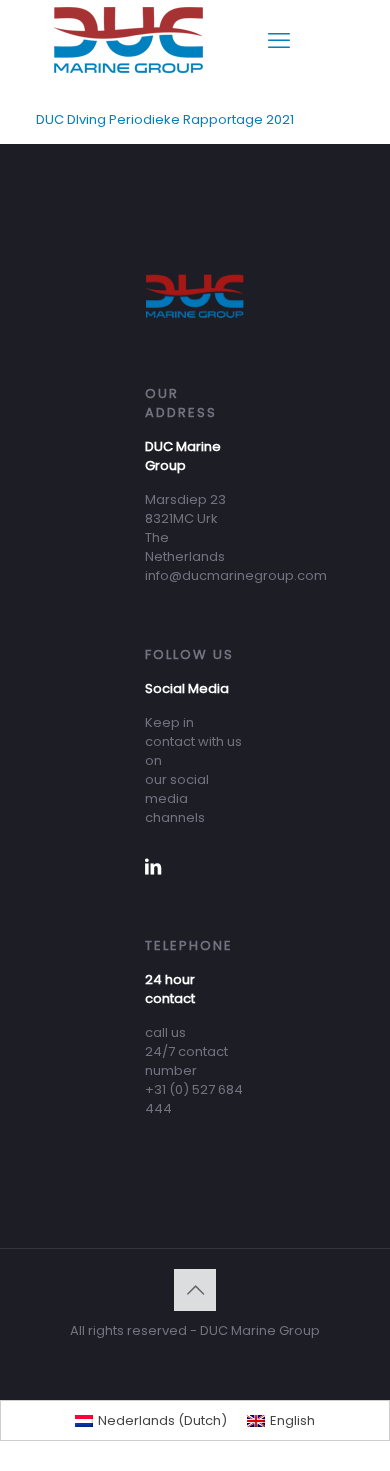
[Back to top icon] (195, 1290)
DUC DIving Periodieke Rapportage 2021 (165, 119)
